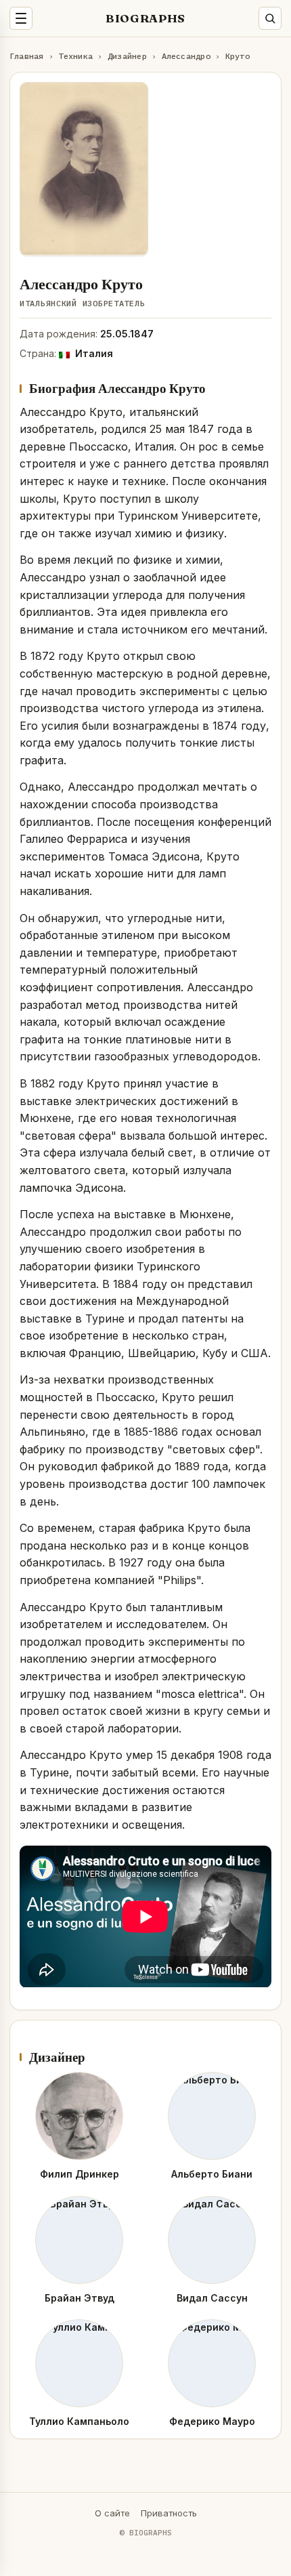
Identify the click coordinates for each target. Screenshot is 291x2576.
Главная (27, 56)
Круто (238, 56)
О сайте (112, 2513)
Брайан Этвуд (80, 2298)
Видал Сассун (212, 2298)
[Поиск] (270, 18)
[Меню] (21, 18)
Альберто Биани (212, 2174)
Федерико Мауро (212, 2421)
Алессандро (186, 56)
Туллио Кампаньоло (79, 2421)
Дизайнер (127, 56)
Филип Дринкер (80, 2174)
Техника (75, 56)
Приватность (169, 2513)
